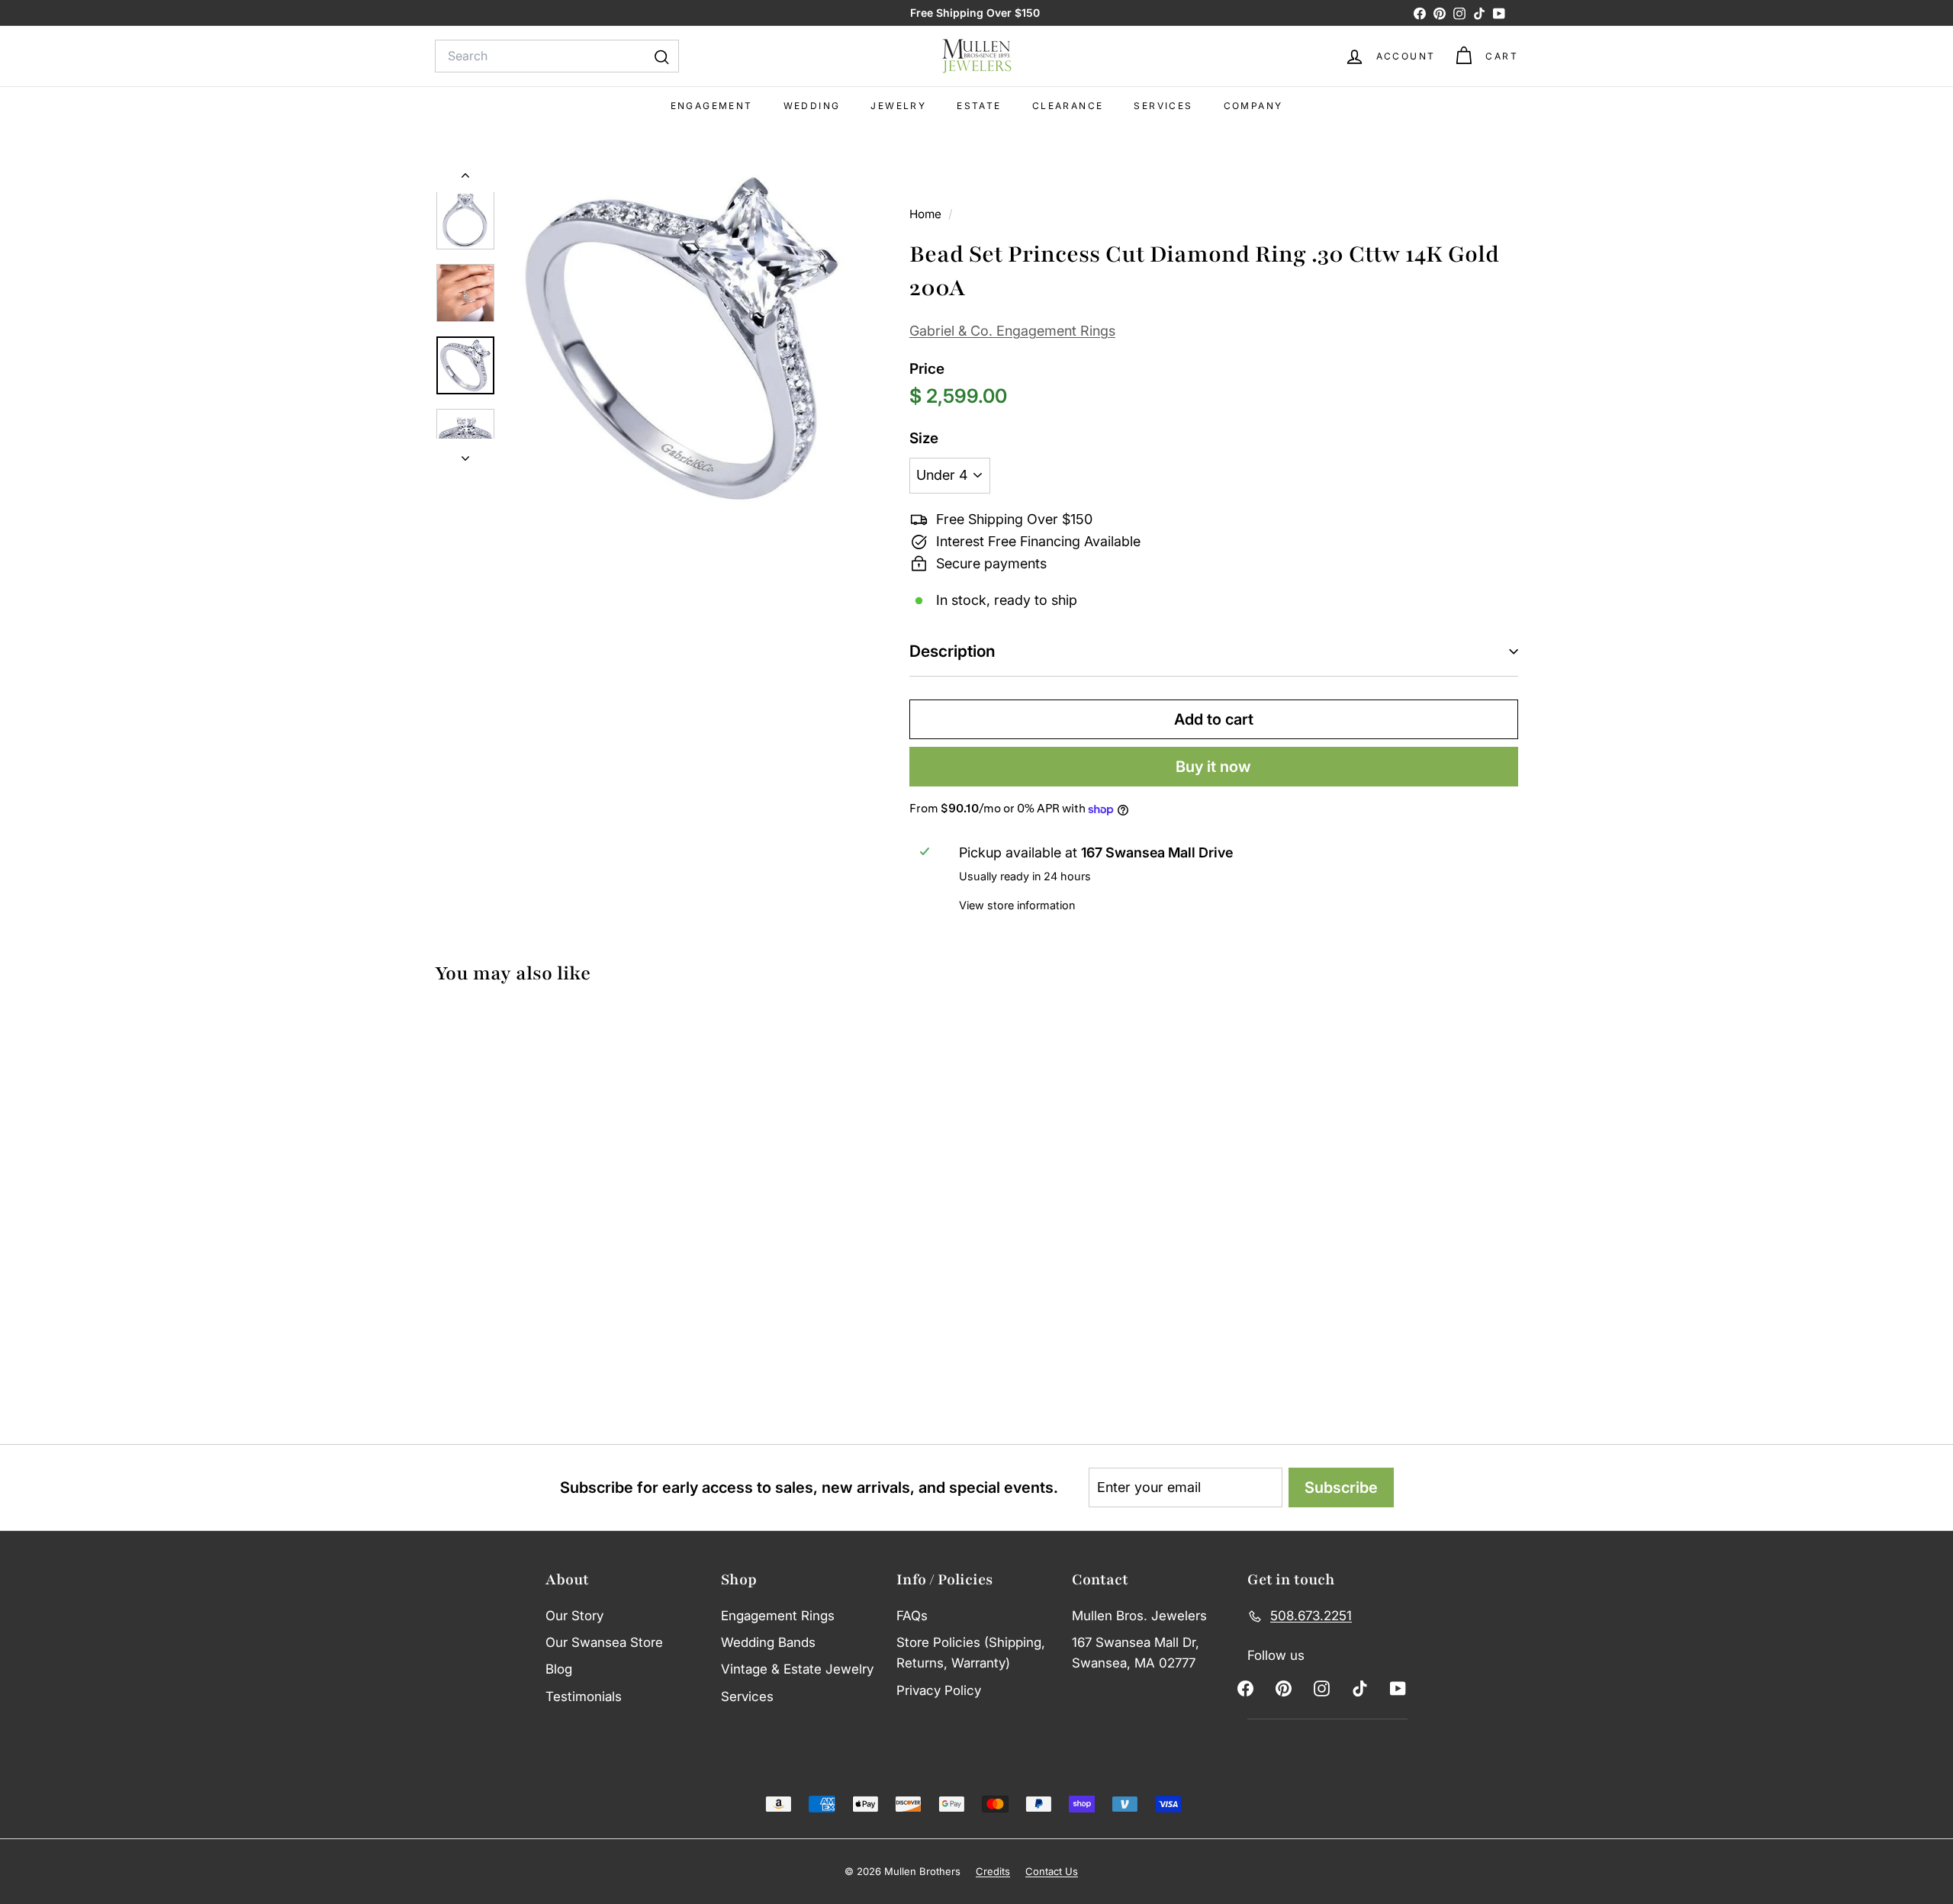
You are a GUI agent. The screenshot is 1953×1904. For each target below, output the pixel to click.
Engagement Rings (778, 1616)
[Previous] (465, 178)
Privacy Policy (939, 1690)
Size (924, 438)
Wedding (812, 106)
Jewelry (898, 106)
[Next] (465, 454)
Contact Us (1052, 1871)
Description (952, 651)
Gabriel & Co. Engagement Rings (1012, 331)
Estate (979, 106)
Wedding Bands (768, 1642)
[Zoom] (683, 339)
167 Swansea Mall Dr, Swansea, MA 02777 (1136, 1653)
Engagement (712, 106)
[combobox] (557, 56)
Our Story (574, 1616)
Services (1163, 106)
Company (1253, 106)
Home (927, 214)
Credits (993, 1871)
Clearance (1068, 106)
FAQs (912, 1616)
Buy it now (1213, 767)
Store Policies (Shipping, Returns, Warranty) (971, 1653)
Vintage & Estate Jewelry (797, 1669)
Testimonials (584, 1697)
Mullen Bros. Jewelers (1139, 1616)
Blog (559, 1669)
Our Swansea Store (604, 1642)
